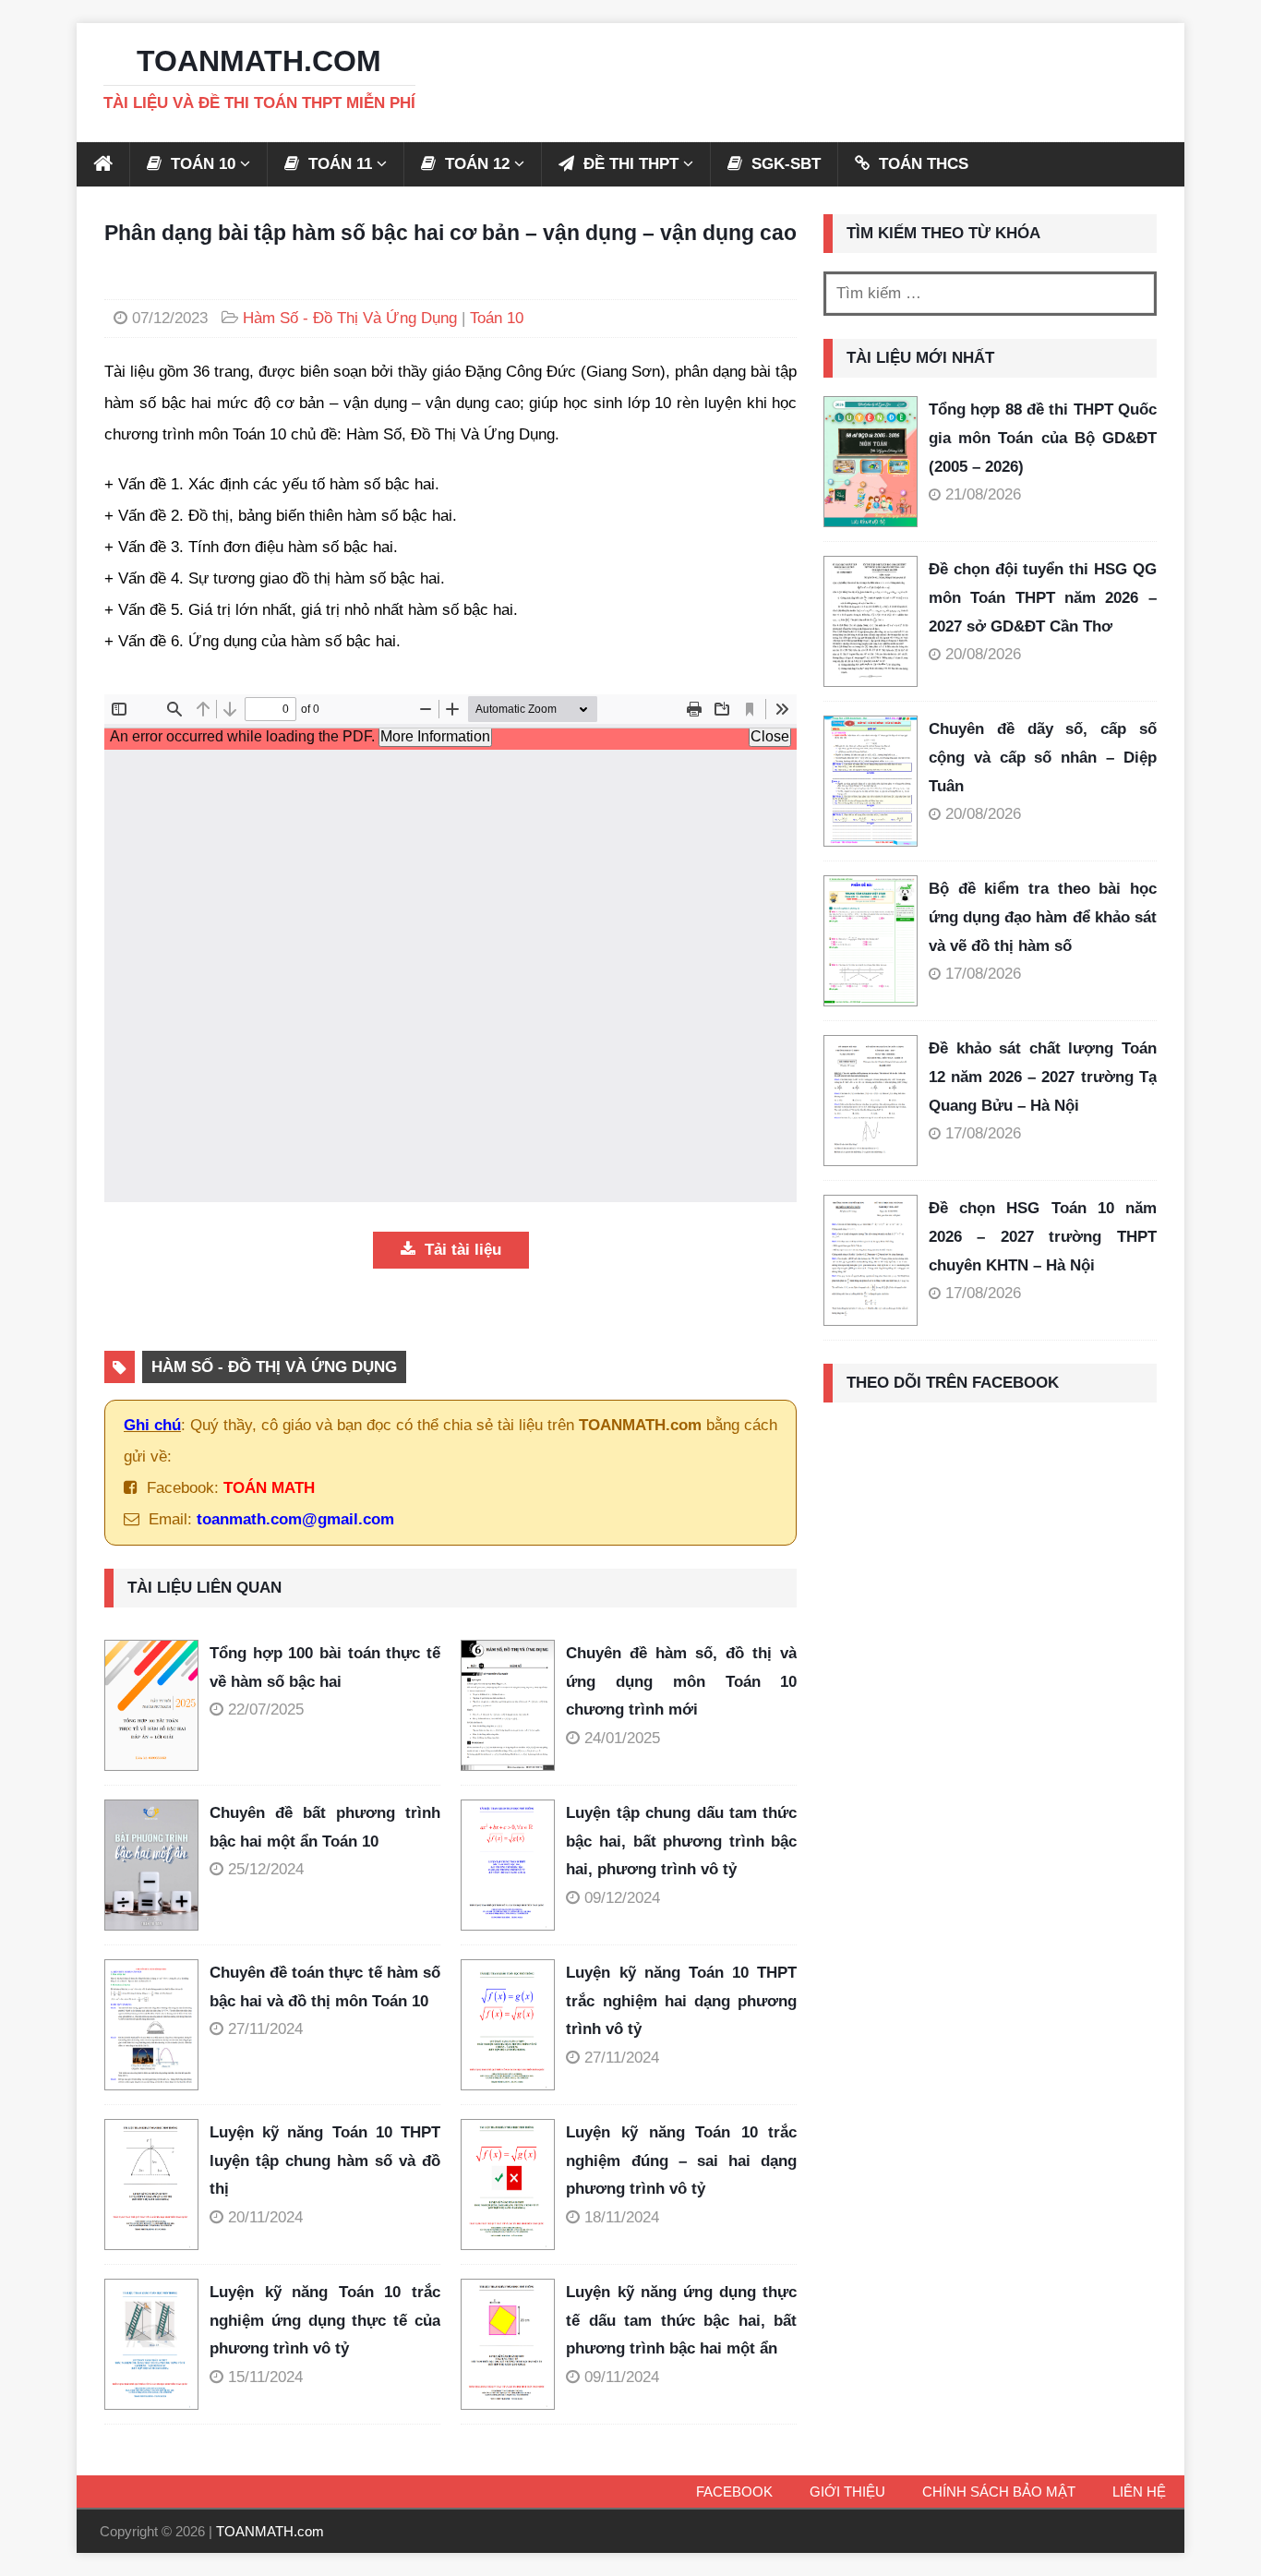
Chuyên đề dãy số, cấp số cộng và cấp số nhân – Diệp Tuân (1043, 757)
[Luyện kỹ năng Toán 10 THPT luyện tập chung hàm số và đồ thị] (157, 2185)
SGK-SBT (784, 164)
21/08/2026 (983, 494)
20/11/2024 (265, 2217)
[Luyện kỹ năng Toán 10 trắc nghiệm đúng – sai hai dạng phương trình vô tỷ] (513, 2185)
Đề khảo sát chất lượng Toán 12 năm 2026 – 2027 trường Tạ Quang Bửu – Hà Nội (1043, 1077)
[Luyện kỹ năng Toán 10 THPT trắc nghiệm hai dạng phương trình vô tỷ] (513, 2025)
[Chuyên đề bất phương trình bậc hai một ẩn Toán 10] (157, 1865)
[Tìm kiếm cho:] (990, 294)
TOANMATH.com (270, 2531)
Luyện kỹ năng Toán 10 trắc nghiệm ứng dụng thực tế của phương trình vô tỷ (325, 2320)
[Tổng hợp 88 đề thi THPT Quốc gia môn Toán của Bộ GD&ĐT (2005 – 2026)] (871, 462)
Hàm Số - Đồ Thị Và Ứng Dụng (350, 318)
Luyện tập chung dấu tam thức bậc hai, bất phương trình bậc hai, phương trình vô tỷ (681, 1841)
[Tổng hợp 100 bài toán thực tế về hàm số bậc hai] (157, 1705)
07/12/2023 (170, 318)
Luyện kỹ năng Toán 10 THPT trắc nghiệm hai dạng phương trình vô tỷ (681, 2001)
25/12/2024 (266, 1869)
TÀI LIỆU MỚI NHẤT (920, 358)
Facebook (734, 2492)
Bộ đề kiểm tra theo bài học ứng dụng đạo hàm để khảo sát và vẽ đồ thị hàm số (1043, 917)
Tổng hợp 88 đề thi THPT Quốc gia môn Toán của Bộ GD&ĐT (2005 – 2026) (1043, 438)
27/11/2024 (265, 2029)
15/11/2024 (265, 2377)
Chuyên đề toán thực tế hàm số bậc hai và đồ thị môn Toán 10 (325, 1987)
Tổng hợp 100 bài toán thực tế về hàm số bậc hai (325, 1667)
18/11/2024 (622, 2217)
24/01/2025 (622, 1738)
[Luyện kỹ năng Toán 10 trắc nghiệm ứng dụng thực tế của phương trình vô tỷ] (157, 2344)
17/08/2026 (983, 974)
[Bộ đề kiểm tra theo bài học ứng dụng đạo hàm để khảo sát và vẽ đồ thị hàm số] (871, 941)
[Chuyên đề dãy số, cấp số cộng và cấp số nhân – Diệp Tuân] (871, 781)
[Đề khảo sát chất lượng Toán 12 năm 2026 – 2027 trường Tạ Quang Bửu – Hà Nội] (871, 1101)
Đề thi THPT (629, 164)
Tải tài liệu (461, 1250)
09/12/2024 (622, 1898)
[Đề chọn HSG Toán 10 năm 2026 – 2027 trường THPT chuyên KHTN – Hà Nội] (871, 1260)
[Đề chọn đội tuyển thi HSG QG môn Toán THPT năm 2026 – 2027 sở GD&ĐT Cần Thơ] (871, 621)
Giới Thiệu (847, 2492)
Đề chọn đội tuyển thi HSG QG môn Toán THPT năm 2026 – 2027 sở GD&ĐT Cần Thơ (1043, 597)
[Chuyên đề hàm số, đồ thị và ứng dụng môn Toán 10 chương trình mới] (513, 1705)
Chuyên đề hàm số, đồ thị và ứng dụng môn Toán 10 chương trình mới (681, 1681)
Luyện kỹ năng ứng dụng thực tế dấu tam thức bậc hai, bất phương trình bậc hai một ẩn (681, 2320)
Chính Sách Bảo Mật (999, 2492)
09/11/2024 (622, 2377)
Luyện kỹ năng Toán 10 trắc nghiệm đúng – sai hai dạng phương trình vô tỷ (681, 2161)
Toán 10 (497, 318)
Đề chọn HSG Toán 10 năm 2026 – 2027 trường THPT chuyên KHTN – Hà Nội (1043, 1236)
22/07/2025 (266, 1709)
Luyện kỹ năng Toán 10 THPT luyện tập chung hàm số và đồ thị (325, 2161)
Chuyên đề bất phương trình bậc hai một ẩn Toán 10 (325, 1827)
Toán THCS (921, 164)
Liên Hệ (1139, 2492)
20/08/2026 (983, 654)
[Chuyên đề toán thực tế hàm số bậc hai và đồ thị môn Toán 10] (157, 2025)
